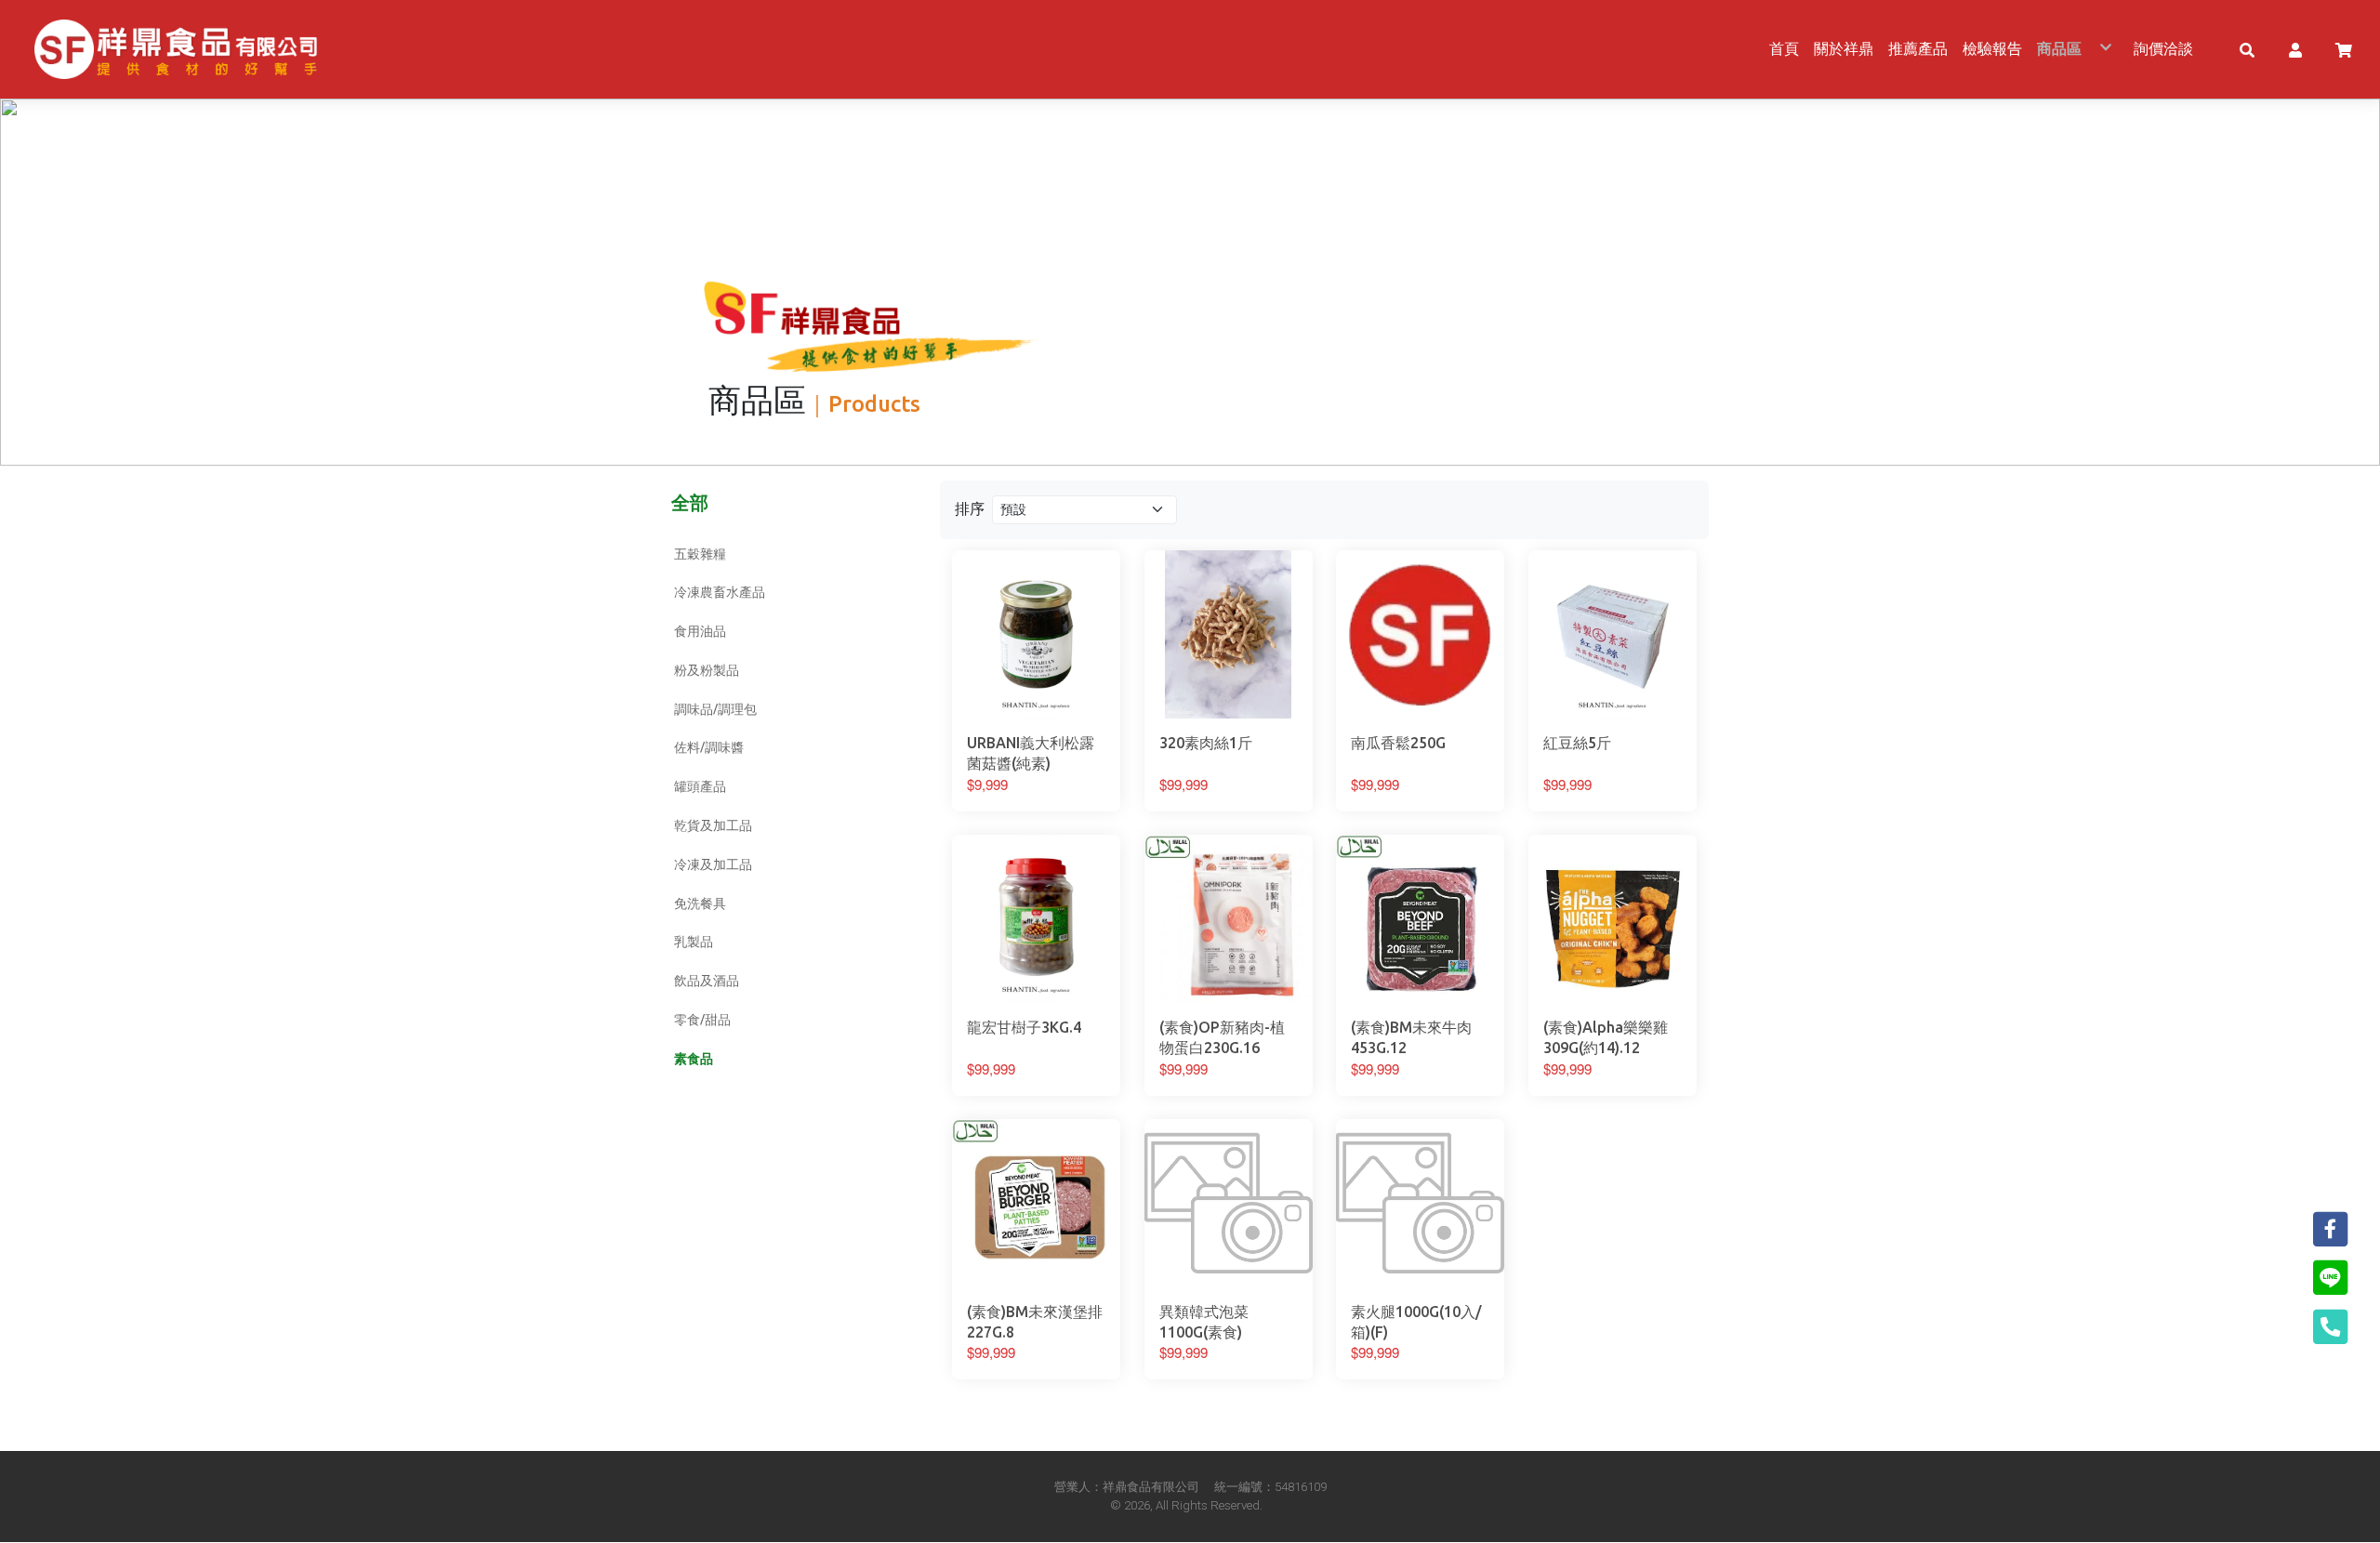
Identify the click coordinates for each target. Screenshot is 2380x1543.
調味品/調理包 (715, 709)
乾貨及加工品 (713, 825)
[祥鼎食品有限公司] (176, 49)
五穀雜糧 (700, 554)
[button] (2247, 49)
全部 (690, 502)
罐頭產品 (700, 786)
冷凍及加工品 (713, 864)
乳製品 (694, 942)
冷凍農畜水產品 (720, 592)
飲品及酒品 (707, 981)
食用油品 (700, 631)
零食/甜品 (702, 1020)
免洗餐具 (700, 903)
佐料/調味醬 (709, 747)
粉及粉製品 (707, 670)
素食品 (694, 1059)
